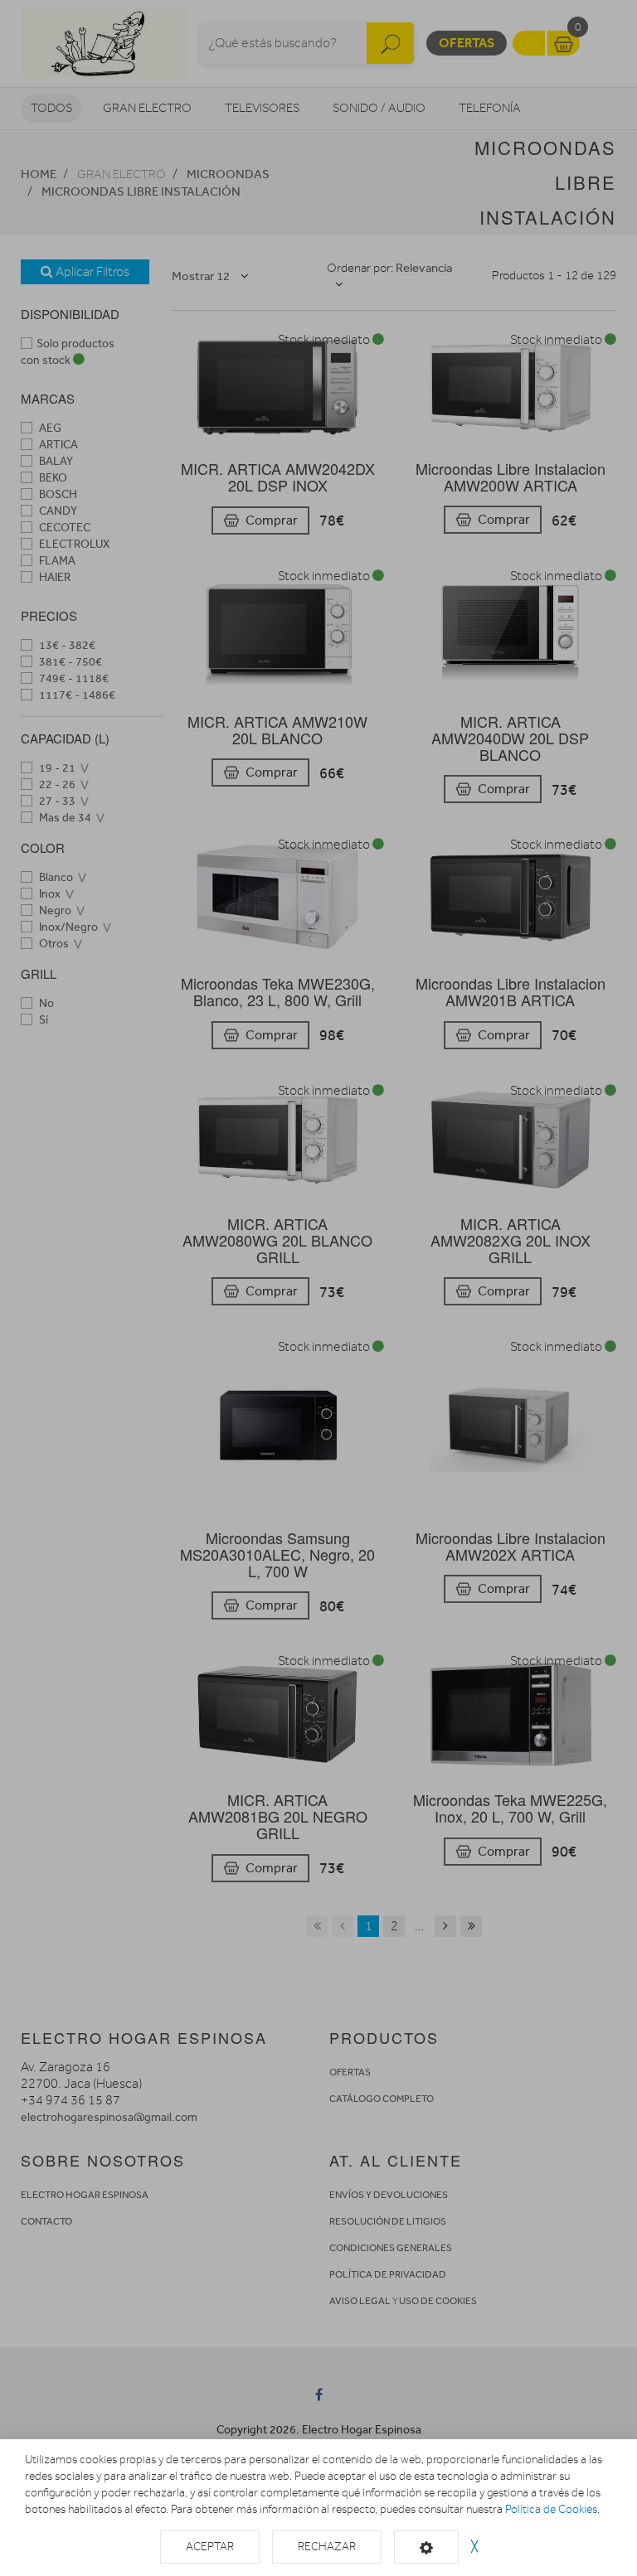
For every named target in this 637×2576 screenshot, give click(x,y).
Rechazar (327, 2547)
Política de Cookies (551, 2509)
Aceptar (210, 2547)
